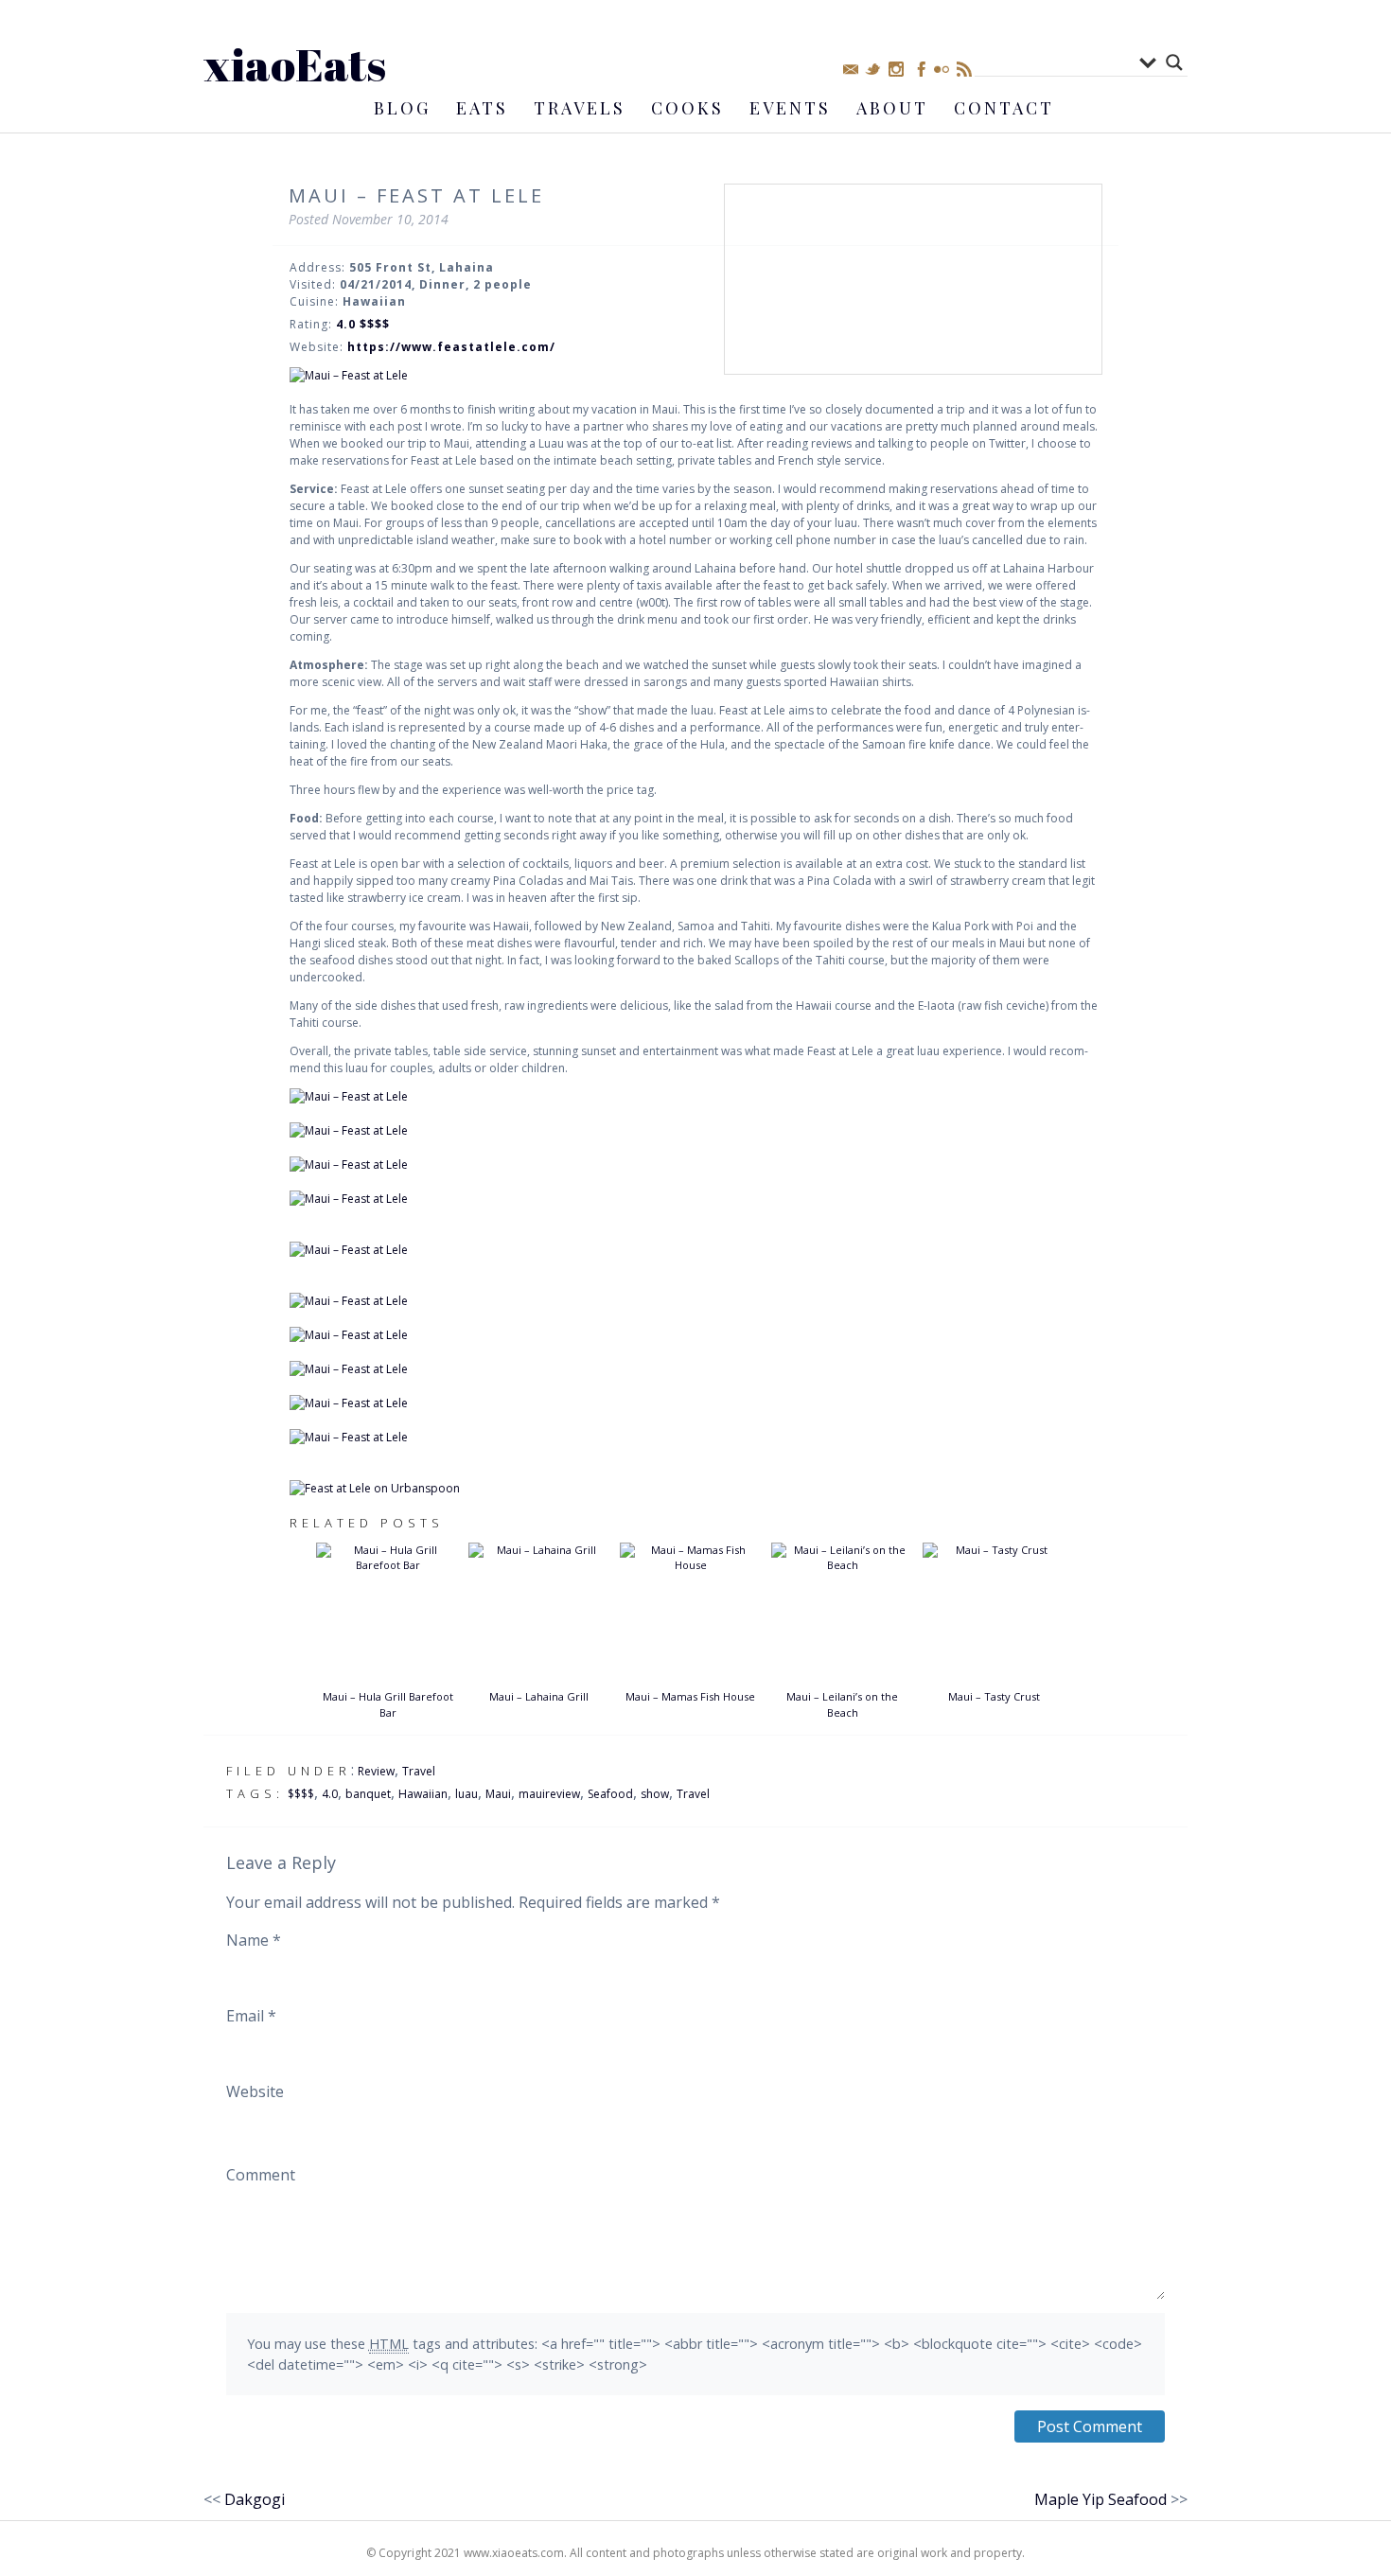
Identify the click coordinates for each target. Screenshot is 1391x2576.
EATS (482, 108)
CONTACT (1004, 108)
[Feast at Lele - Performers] (695, 1438)
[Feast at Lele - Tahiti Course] (695, 1301)
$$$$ (301, 1794)
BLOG (402, 108)
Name (254, 1940)
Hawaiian (423, 1794)
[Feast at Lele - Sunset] (695, 1403)
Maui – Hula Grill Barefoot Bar (388, 1704)
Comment (261, 2175)
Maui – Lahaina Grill (539, 1696)
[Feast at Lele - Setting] (695, 376)
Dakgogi (255, 2499)
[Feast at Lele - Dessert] (695, 1335)
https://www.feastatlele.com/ (451, 347)
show (655, 1794)
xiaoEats (295, 64)
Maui (498, 1794)
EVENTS (790, 108)
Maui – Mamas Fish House (690, 1696)
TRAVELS (580, 108)
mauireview (549, 1794)
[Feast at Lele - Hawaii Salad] (695, 1131)
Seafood (610, 1794)
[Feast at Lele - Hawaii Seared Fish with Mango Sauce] (695, 1165)
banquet (368, 1794)
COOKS (687, 108)
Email (251, 2016)
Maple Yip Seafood (1100, 2499)
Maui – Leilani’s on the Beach (842, 1704)
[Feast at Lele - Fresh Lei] (695, 1369)
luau (467, 1794)
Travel (419, 1771)
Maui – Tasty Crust (994, 1696)
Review (376, 1771)
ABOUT (892, 108)
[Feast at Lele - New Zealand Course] (695, 1199)
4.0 (330, 1794)
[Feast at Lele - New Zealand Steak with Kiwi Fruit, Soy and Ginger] (695, 1250)
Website (255, 2091)
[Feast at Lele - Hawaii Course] (695, 1097)
